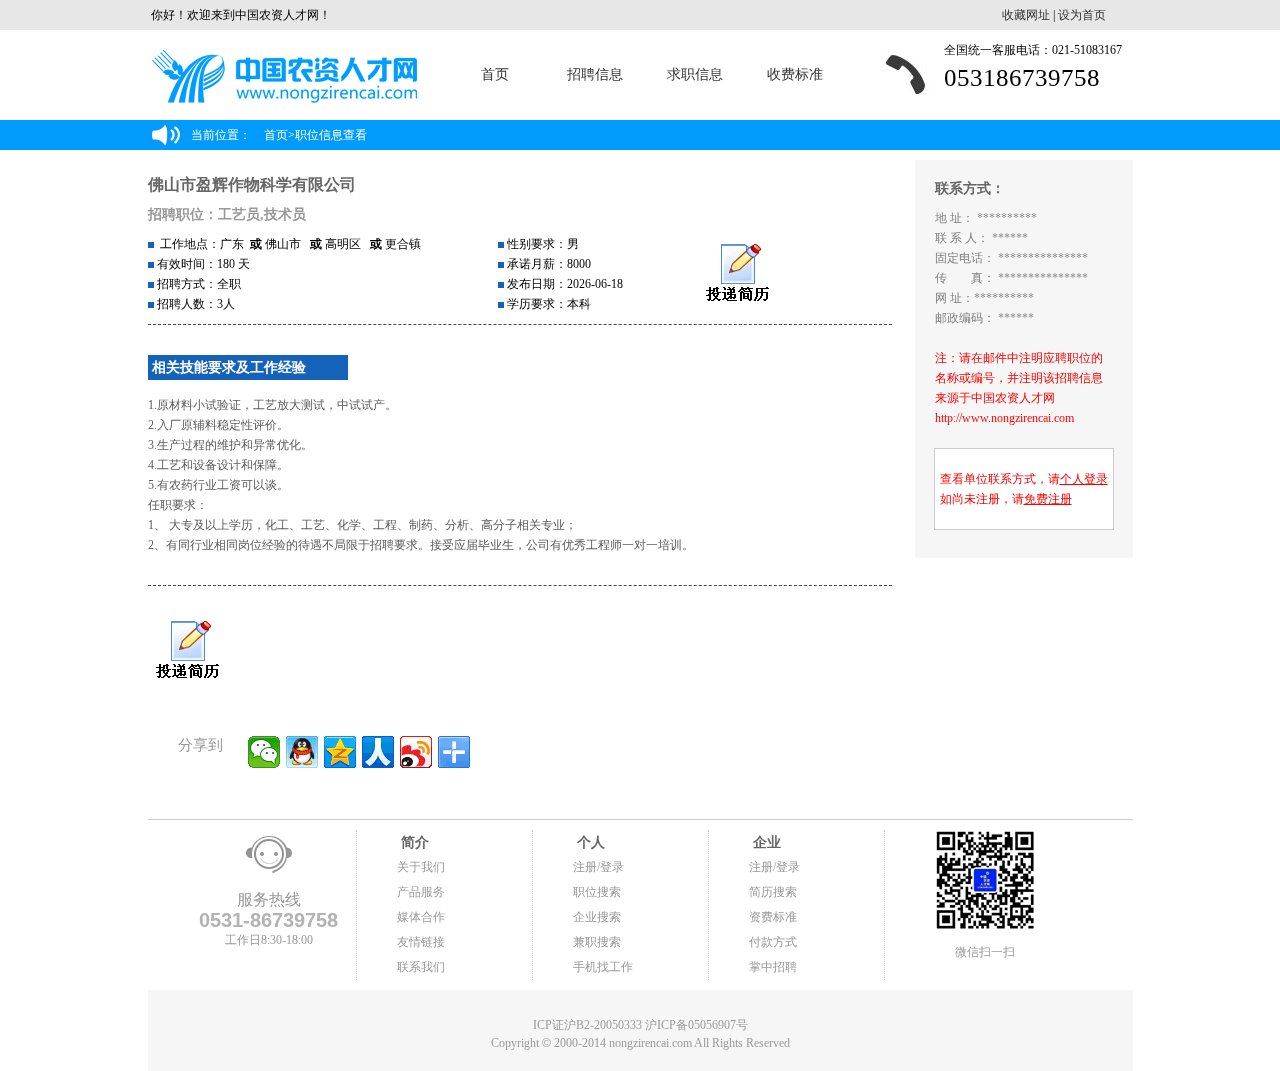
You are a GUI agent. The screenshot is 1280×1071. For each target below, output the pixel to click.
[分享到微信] (264, 752)
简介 (413, 842)
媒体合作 (421, 917)
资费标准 (773, 917)
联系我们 (421, 967)
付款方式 (773, 942)
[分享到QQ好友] (302, 752)
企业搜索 (597, 917)
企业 (765, 842)
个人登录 (1084, 479)
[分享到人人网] (378, 752)
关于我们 (421, 867)
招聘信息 (595, 74)
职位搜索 (597, 892)
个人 (589, 842)
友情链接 (421, 942)
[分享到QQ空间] (340, 752)
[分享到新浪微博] (416, 752)
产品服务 (421, 892)
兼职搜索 (597, 942)
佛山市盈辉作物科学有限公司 (252, 184)
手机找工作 (603, 967)
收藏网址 (1026, 15)
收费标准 (795, 74)
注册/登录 (598, 867)
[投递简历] (737, 273)
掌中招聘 (773, 967)
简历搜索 (773, 892)
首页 (495, 74)
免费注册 (1048, 499)
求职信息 (695, 74)
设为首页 (1082, 15)
